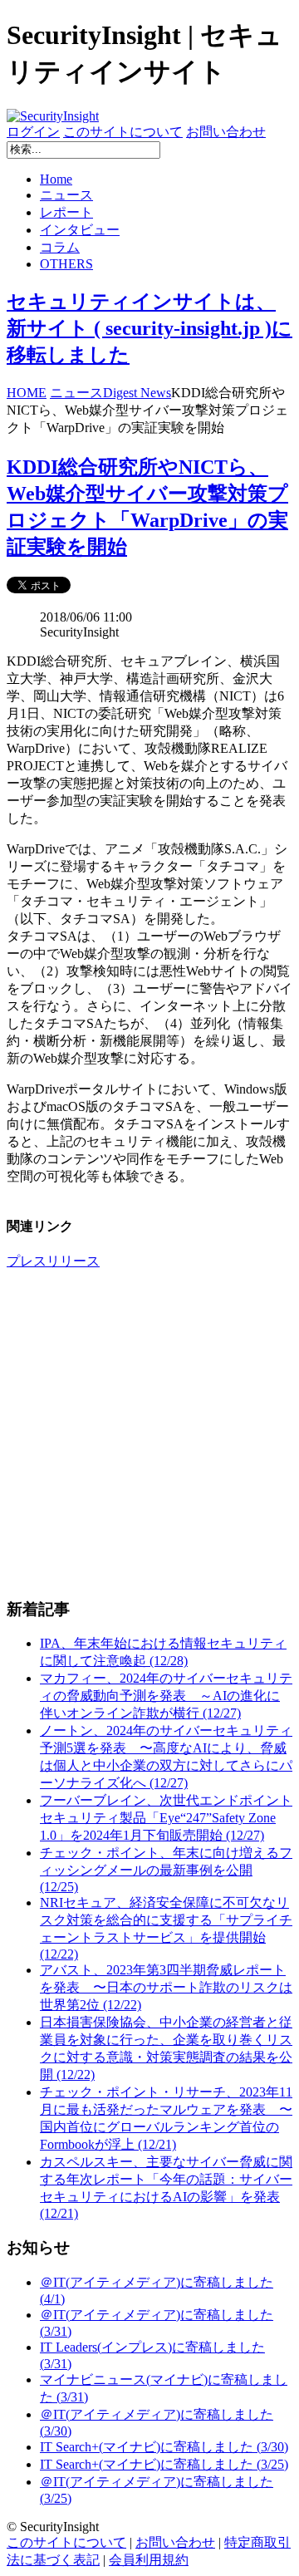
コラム (60, 247)
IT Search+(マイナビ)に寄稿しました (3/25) (164, 2464)
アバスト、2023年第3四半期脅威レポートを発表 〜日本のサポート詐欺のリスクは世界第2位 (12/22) (166, 1987)
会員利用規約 (149, 2560)
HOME (27, 393)
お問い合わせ (226, 132)
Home (56, 179)
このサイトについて (123, 132)
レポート (66, 212)
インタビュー (80, 230)
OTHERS (66, 264)
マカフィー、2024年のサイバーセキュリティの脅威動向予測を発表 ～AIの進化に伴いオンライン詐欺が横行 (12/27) (166, 1696)
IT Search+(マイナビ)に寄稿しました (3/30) (164, 2447)
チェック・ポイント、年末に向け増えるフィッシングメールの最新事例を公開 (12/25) (166, 1870)
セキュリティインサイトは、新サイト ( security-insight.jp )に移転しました (149, 328)
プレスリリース (53, 1261)
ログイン (33, 132)
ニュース (66, 195)
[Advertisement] (149, 1433)
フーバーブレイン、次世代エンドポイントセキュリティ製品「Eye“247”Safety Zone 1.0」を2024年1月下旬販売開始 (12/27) (166, 1818)
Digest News (137, 393)
